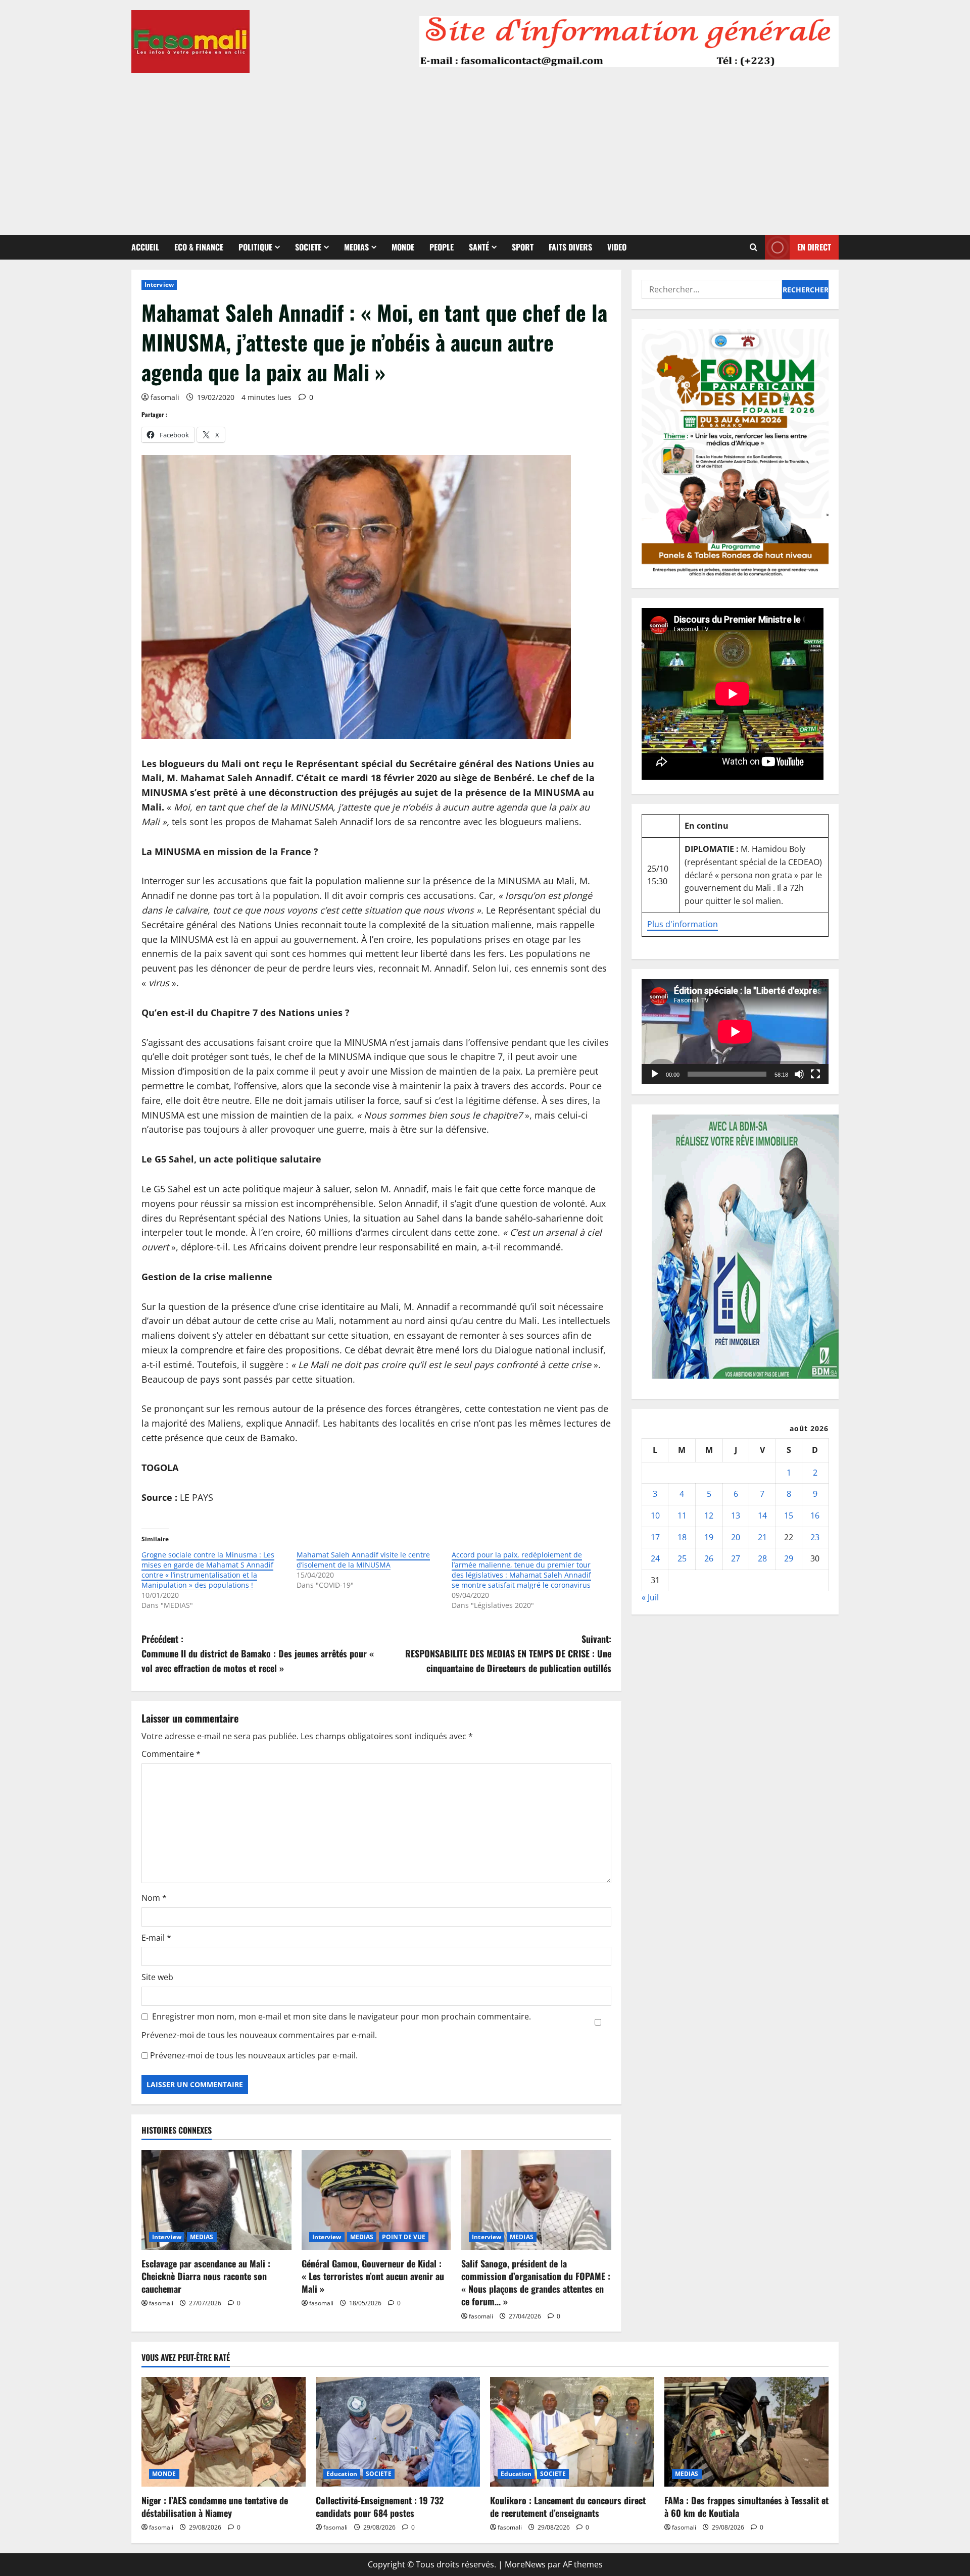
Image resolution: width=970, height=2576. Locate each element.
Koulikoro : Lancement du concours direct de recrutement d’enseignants (568, 2507)
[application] (735, 1032)
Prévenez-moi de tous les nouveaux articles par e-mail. (254, 2055)
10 (655, 1516)
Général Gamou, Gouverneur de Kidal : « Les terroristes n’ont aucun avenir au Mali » (373, 2276)
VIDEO (617, 247)
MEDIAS (356, 247)
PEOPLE (442, 247)
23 (815, 1537)
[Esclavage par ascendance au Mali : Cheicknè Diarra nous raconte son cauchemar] (216, 2200)
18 (682, 1537)
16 (815, 1516)
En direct (814, 247)
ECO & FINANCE (199, 247)
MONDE (403, 247)
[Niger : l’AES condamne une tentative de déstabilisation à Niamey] (224, 2432)
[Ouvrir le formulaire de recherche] (754, 247)
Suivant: (508, 1653)
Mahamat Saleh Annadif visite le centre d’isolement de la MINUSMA (363, 1560)
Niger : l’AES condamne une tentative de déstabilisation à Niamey (215, 2507)
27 (736, 1558)
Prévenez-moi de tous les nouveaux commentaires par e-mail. (259, 2035)
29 (789, 1558)
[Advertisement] (485, 149)
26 (709, 1558)
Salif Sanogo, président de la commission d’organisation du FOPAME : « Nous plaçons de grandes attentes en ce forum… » (536, 2283)
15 (789, 1516)
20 (736, 1537)
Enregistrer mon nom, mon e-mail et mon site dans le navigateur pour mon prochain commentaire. (342, 2016)
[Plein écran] (815, 1074)
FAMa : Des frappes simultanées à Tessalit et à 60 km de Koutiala (746, 2507)
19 (709, 1537)
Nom (154, 1898)
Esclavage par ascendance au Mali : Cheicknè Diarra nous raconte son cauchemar (206, 2276)
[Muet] (799, 1074)
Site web (157, 1977)
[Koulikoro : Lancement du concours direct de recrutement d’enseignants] (572, 2432)
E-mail (156, 1938)
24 (655, 1558)
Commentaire (171, 1754)
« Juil (650, 1597)
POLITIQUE (255, 247)
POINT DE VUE (404, 2237)
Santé (479, 247)
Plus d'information (683, 924)
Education (342, 2474)
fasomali (165, 397)
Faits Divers (570, 247)
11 (682, 1516)
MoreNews (525, 2564)
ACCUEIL (145, 247)
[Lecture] (655, 1074)
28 (762, 1558)
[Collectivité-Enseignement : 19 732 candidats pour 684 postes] (398, 2432)
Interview (159, 285)
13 (736, 1516)
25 (682, 1558)
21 (762, 1537)
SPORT (523, 247)
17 (655, 1537)
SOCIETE (308, 247)
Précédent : (258, 1653)
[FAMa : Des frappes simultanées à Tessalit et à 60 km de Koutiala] (746, 2432)
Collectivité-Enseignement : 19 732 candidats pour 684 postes (380, 2507)
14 (762, 1516)
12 (709, 1516)
